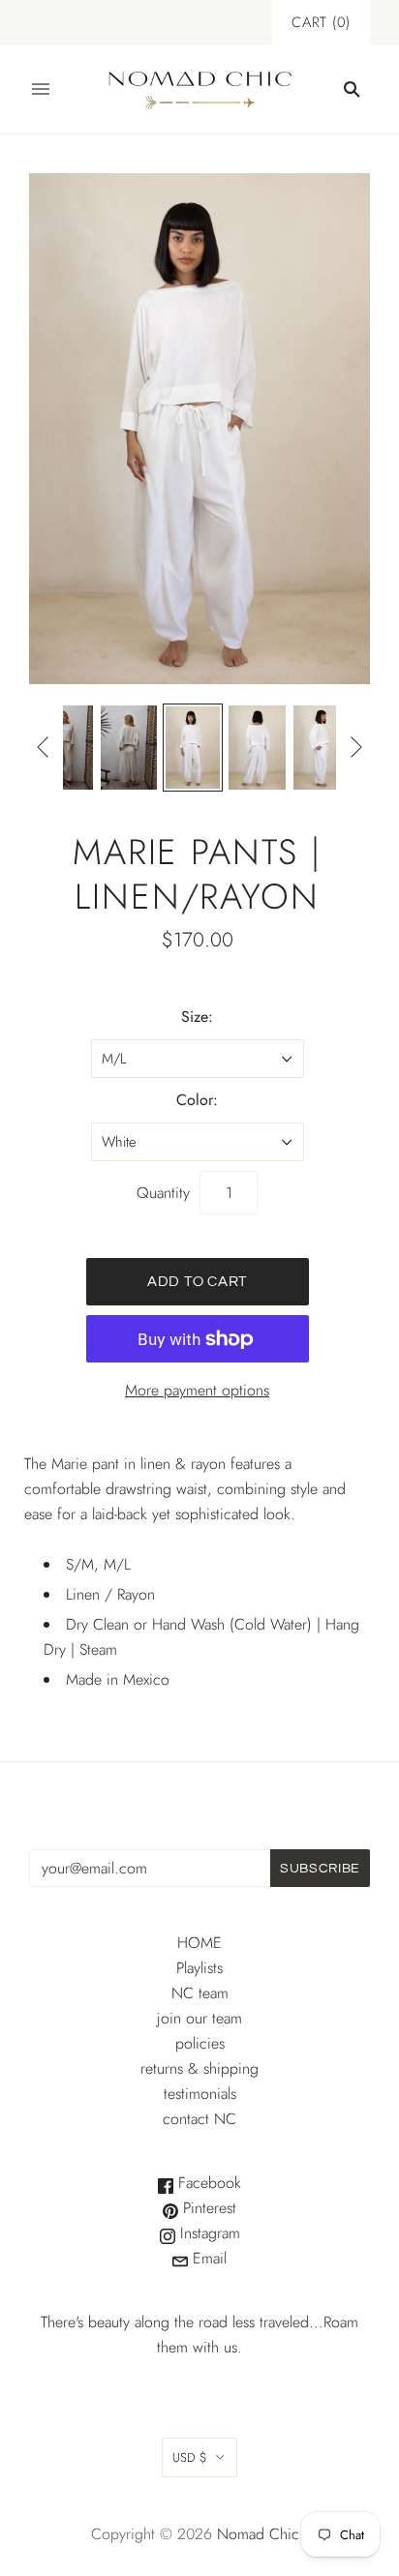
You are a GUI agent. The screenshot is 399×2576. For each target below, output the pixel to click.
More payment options (197, 1390)
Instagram (208, 2233)
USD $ (190, 2457)
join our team (199, 2018)
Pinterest (207, 2208)
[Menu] (41, 89)
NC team (200, 1993)
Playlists (199, 1968)
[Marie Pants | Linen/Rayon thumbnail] (64, 748)
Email (207, 2258)
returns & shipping (199, 2068)
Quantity (163, 1193)
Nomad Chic (258, 2534)
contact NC (199, 2119)
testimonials (200, 2094)
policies (200, 2043)
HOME (199, 1943)
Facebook (207, 2183)
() (321, 22)
